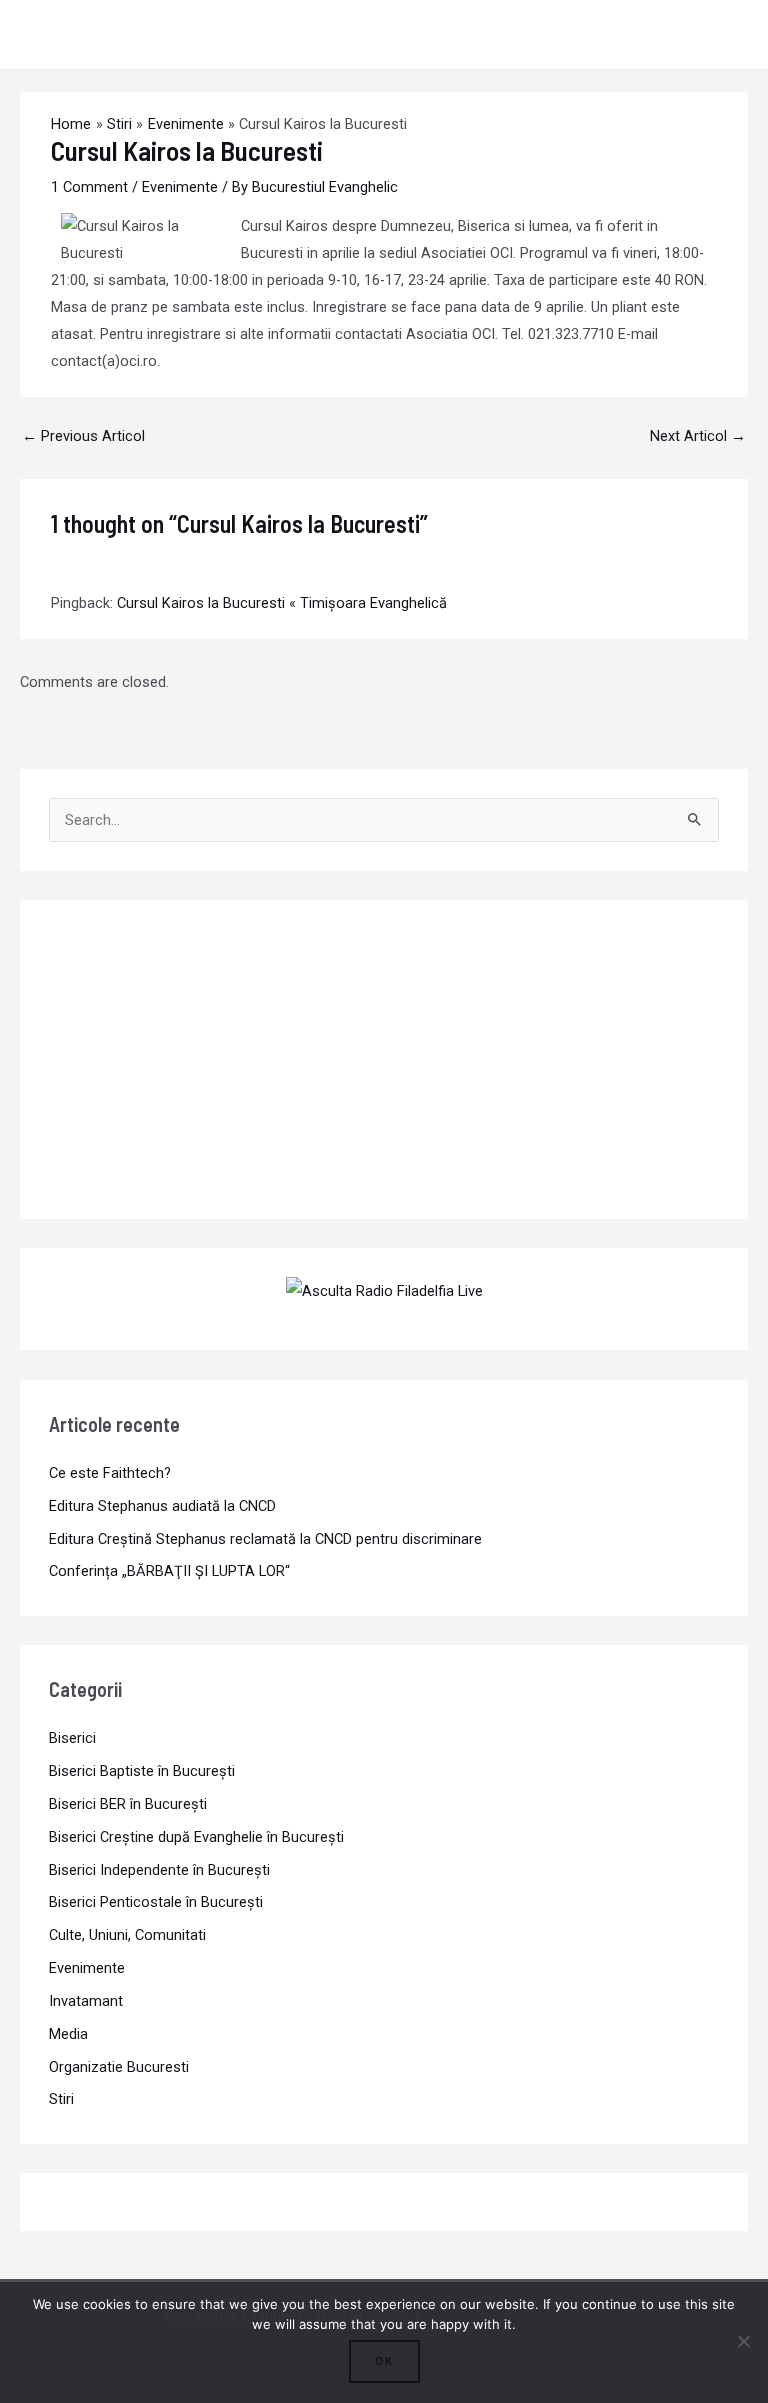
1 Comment (89, 187)
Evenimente (180, 187)
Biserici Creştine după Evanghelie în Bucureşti (196, 1837)
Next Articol (698, 436)
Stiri (61, 2099)
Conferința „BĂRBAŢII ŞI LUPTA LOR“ (169, 1571)
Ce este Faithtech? (110, 1473)
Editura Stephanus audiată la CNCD (162, 1506)
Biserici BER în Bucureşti (128, 1804)
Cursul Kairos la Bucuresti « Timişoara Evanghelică (282, 603)
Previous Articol (83, 436)
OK (384, 2361)
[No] (743, 2341)
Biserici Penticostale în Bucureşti (156, 1902)
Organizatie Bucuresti (119, 2067)
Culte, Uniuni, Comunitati (127, 1935)
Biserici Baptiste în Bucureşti (142, 1771)
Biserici (72, 1738)
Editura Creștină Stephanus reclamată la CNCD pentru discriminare (265, 1539)
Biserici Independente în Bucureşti (159, 1870)
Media (68, 2034)
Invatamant (86, 2001)
